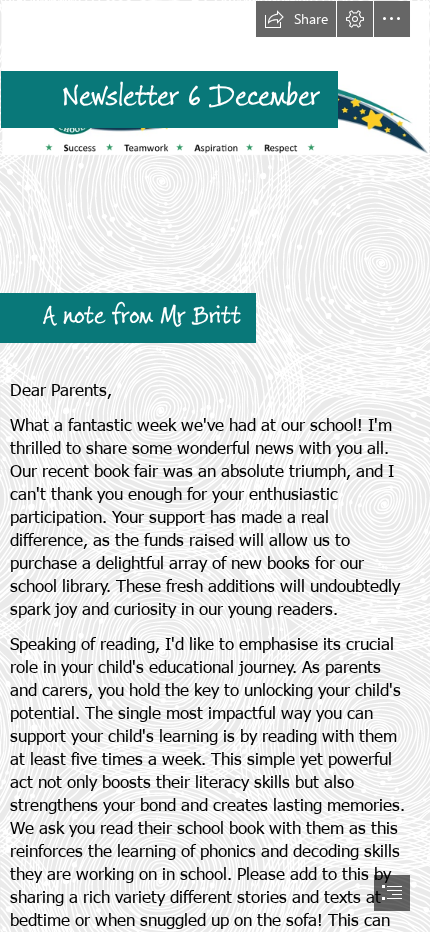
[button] (296, 19)
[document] (215, 466)
